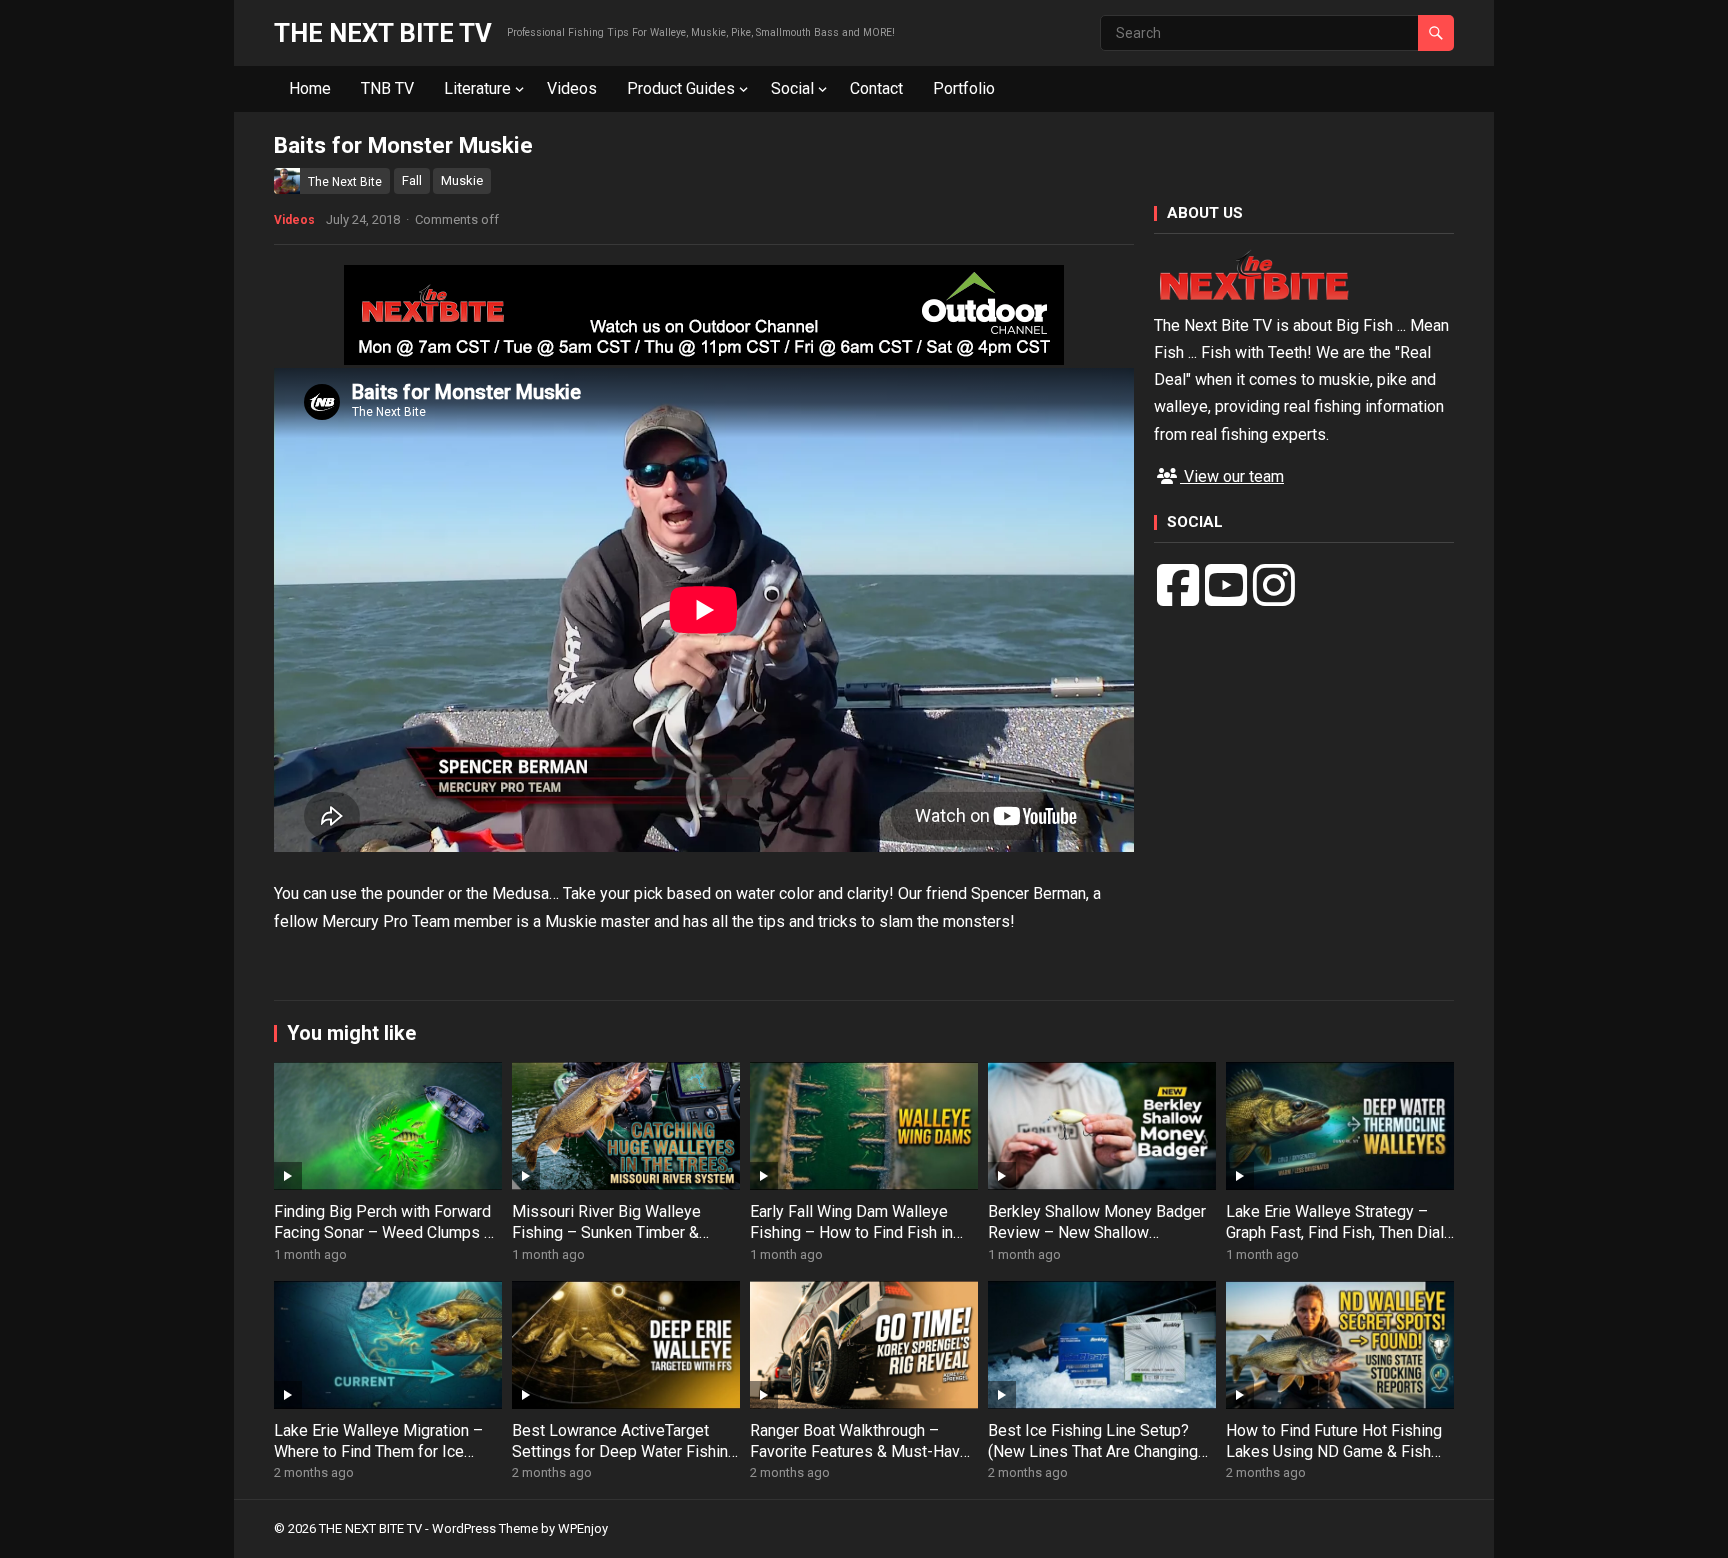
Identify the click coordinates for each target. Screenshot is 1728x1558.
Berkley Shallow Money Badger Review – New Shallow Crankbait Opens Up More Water (1100, 1232)
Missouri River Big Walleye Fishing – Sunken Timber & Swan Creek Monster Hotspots (620, 1232)
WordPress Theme (485, 1528)
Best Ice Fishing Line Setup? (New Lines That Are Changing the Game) (1093, 1451)
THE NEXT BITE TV (383, 33)
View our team (1232, 476)
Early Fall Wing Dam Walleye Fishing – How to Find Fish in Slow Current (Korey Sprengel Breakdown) (853, 1242)
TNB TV (387, 88)
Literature (477, 88)
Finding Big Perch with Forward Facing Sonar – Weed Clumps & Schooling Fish (384, 1232)
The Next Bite (345, 182)
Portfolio (964, 88)
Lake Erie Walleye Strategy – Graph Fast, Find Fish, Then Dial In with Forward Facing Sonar (1335, 1232)
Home (310, 88)
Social (792, 88)
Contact (876, 88)
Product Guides (681, 88)
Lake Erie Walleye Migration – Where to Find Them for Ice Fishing (378, 1451)
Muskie (462, 180)
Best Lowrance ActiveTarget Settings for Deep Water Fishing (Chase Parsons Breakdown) (624, 1451)
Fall (412, 180)
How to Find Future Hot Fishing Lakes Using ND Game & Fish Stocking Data (1334, 1451)
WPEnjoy (583, 1528)
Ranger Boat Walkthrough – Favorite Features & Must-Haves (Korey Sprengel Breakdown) (864, 1451)
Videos (572, 88)
